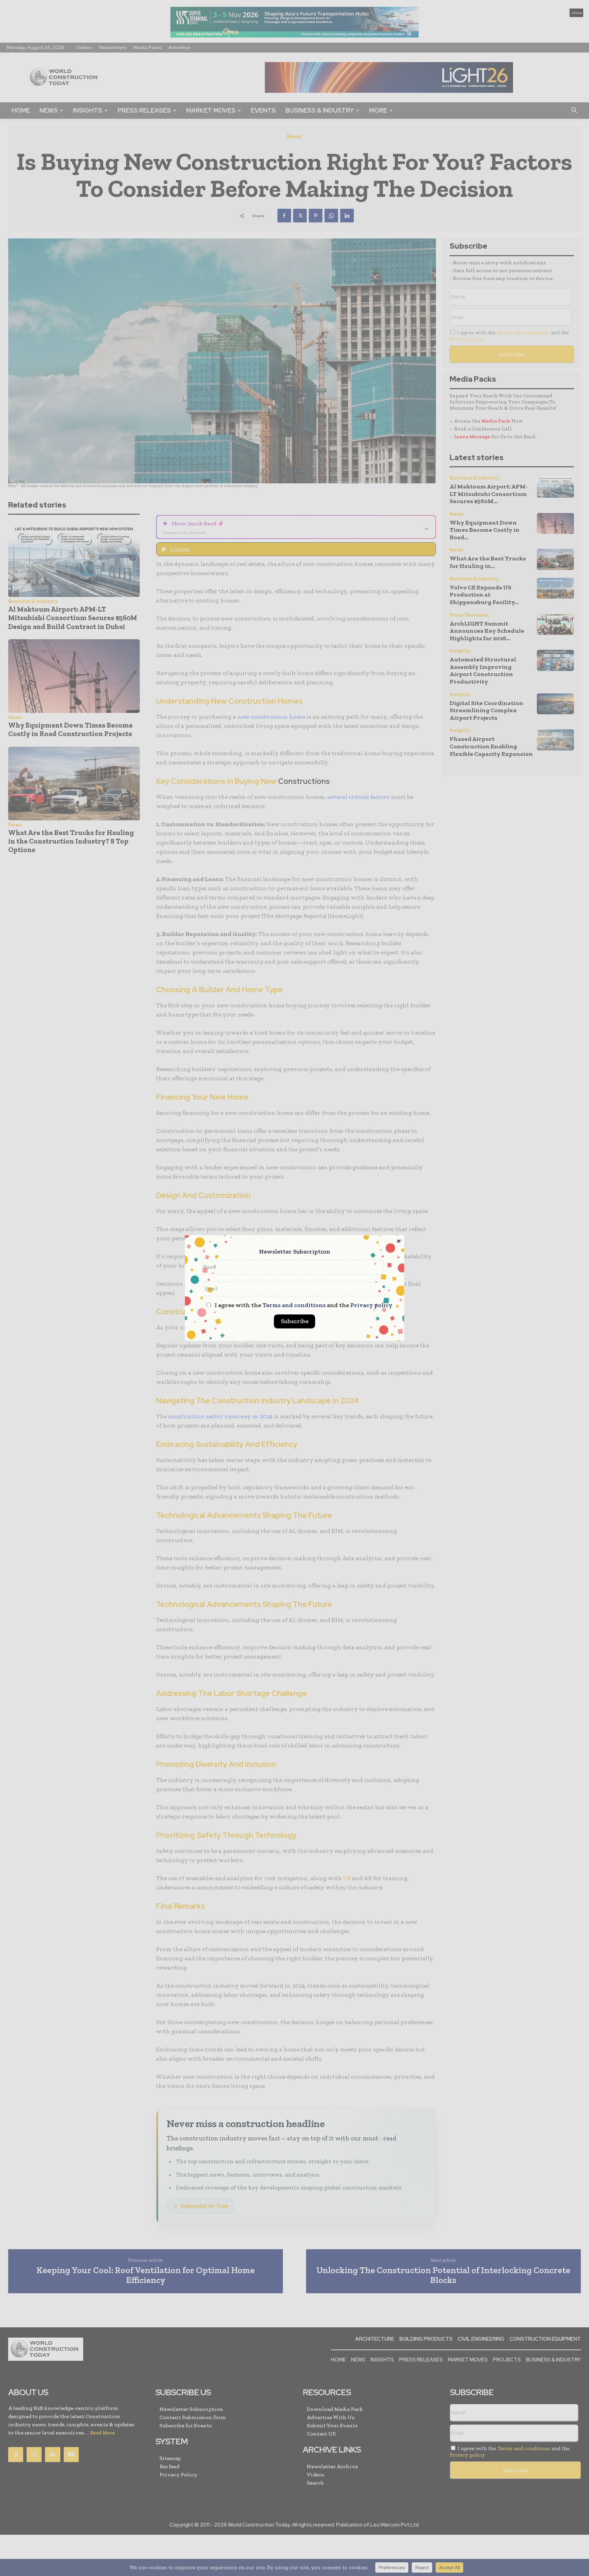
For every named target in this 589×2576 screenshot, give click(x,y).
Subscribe (295, 1321)
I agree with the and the (303, 1306)
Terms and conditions (294, 1305)
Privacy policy (371, 1305)
